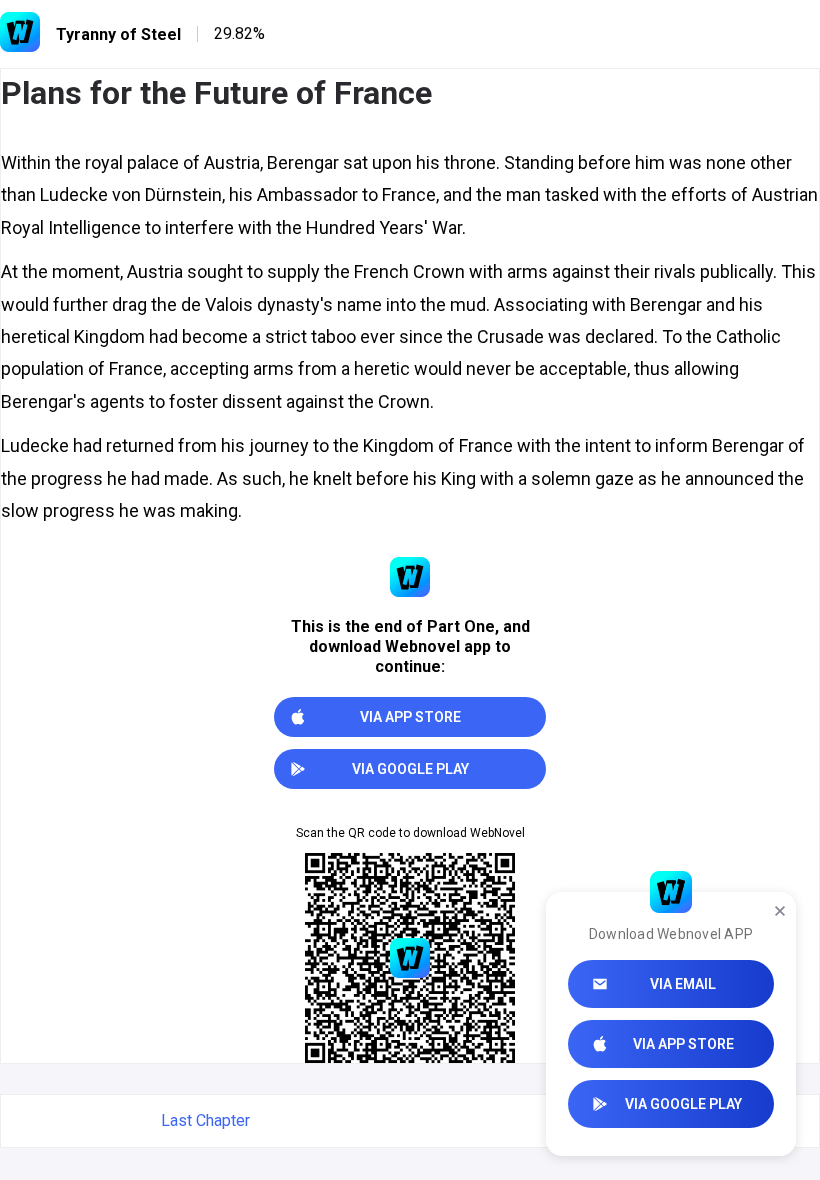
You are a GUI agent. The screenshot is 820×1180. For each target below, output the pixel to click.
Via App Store (683, 1044)
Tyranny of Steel (118, 34)
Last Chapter (205, 1120)
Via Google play (683, 1104)
